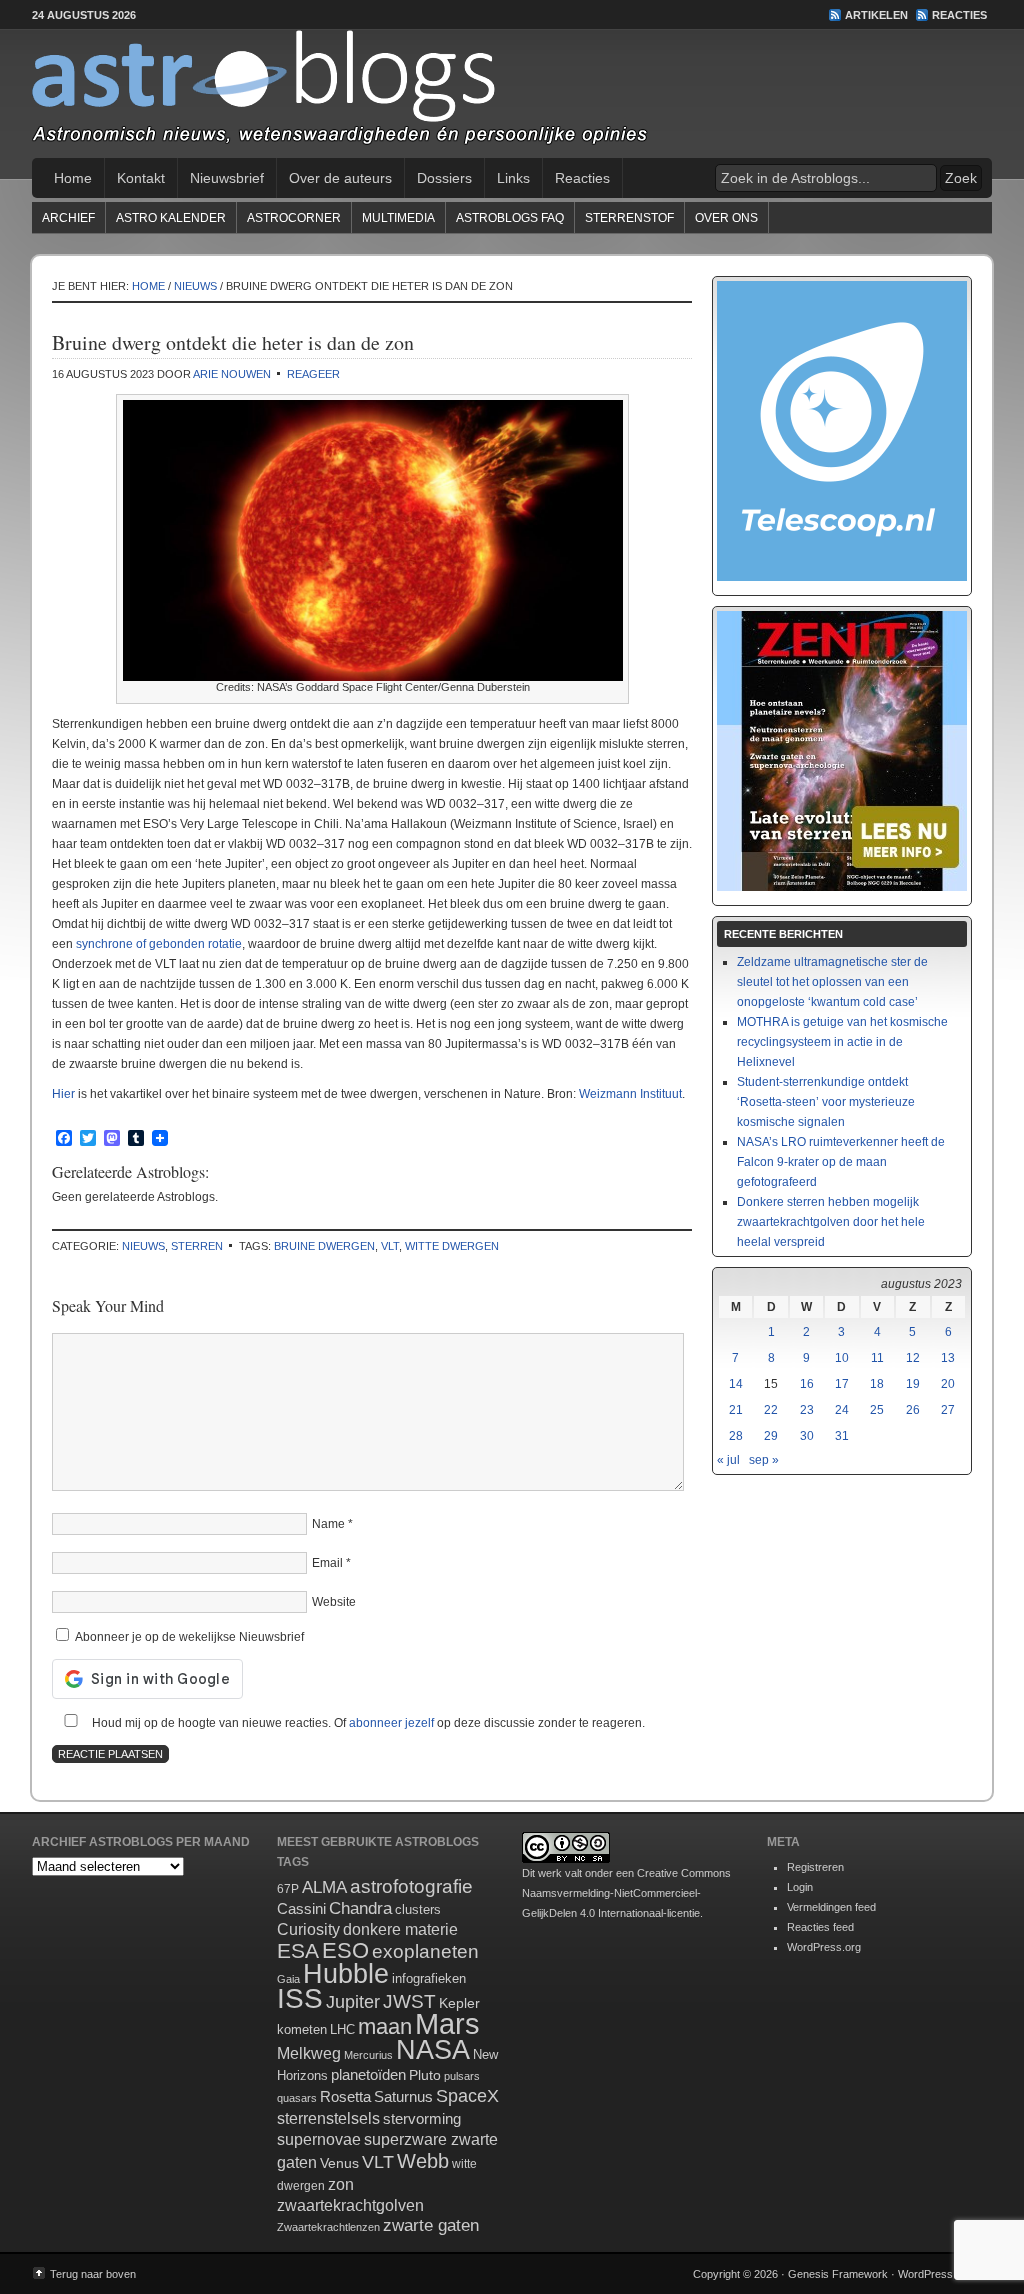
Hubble (346, 1973)
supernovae (319, 2139)
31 (842, 1436)
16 (807, 1384)
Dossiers (444, 178)
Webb (423, 2161)
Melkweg (309, 2053)
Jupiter (353, 2002)
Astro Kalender (171, 218)
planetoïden (368, 2074)
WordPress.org (824, 1947)
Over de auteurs (340, 178)
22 (771, 1410)
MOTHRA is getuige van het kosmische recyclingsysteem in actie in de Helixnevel (842, 1042)
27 (948, 1410)
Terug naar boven (93, 2274)
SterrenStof (629, 218)
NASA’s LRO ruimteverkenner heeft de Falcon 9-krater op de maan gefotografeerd (841, 1162)
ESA (298, 1951)
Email (327, 1563)
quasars (297, 2098)
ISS (300, 1998)
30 (807, 1436)
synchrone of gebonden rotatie (159, 944)
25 (877, 1410)
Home (73, 178)
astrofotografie (411, 1886)
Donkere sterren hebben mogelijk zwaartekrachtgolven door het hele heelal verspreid (831, 1222)
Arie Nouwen (232, 374)
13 (948, 1358)
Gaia (288, 1979)
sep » (764, 1460)
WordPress (925, 2274)
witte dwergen (452, 1246)
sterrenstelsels (328, 2118)
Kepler (459, 2003)
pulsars (462, 2076)
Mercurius (368, 2055)
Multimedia (398, 218)
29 (771, 1436)
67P (288, 1889)
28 (736, 1436)
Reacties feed (820, 1927)
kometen (302, 2029)
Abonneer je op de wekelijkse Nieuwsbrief (188, 1637)
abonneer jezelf (391, 1723)
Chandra (360, 1908)
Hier (63, 1094)
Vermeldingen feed (831, 1907)
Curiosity (308, 1929)
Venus (339, 2163)
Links (513, 178)
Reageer (313, 374)
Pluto (425, 2075)
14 (736, 1384)
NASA (433, 2050)
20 (948, 1384)
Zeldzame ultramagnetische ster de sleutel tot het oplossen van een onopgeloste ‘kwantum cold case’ (832, 982)
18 (877, 1384)
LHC (342, 2029)
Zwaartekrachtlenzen (328, 2227)
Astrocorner (294, 218)
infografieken (429, 1978)
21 (736, 1410)
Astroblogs (512, 94)
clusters (418, 1910)
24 (842, 1410)
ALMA (324, 1887)
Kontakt (141, 178)
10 (842, 1358)
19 (913, 1384)
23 (807, 1410)
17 (842, 1384)
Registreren (815, 1867)
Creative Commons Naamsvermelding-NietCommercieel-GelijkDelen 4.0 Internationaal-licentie (626, 1893)
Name (328, 1524)
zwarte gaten (431, 2225)
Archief (68, 218)
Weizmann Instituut (630, 1094)
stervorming (422, 2118)
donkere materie (400, 1929)
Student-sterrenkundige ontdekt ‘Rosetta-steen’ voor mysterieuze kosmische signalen (826, 1102)
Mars (447, 2023)
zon (341, 2184)
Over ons (726, 218)
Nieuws (143, 1246)
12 (913, 1358)
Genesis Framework (838, 2274)
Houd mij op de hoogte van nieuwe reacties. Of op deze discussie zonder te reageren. (367, 1723)
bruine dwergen (324, 1246)
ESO (345, 1950)
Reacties (959, 15)
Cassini (301, 1908)
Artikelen (876, 15)
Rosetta (345, 2096)
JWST (409, 2001)
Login (800, 1887)
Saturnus (403, 2096)
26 (913, 1410)
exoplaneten (425, 1951)
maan (385, 2026)
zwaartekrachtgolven (350, 2205)
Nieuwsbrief (227, 178)
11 (877, 1358)
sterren (197, 1246)
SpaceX (467, 2096)
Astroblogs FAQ (510, 218)
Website (334, 1602)
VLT (390, 1246)
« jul (728, 1460)
